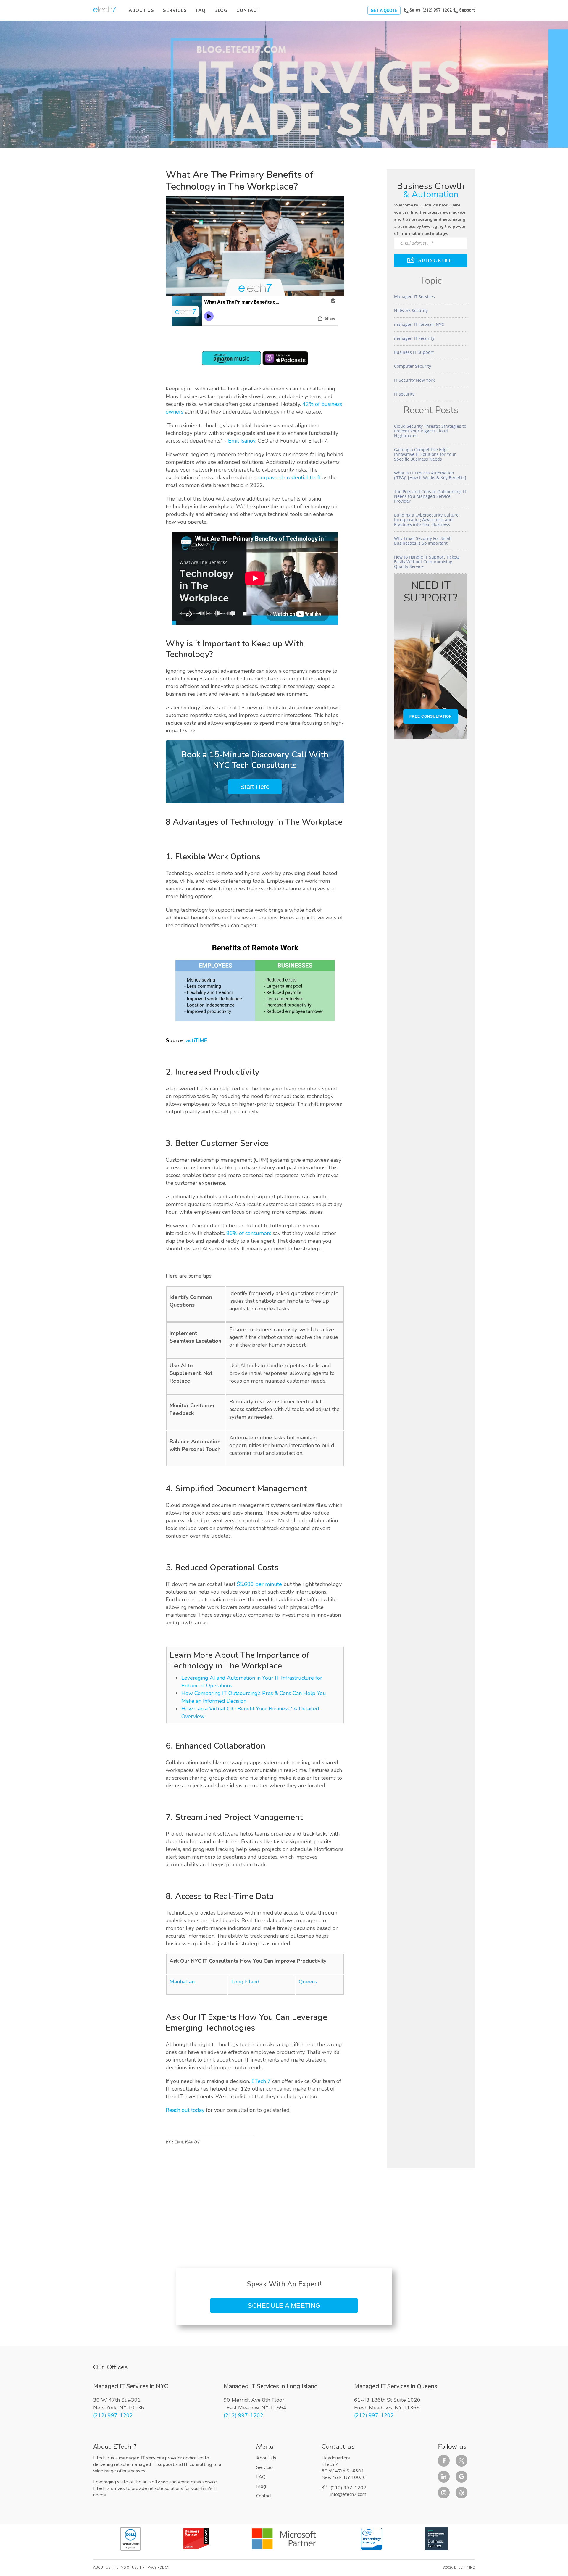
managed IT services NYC (419, 324)
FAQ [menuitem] (201, 10)
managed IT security (414, 338)
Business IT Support (414, 352)
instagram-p (444, 2493)
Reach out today (185, 2110)
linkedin (444, 2477)
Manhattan (182, 1982)
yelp (461, 2493)
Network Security (411, 310)
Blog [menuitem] (221, 10)
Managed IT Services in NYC (131, 2386)
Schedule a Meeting (284, 2305)
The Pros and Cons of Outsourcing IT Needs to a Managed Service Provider (430, 496)
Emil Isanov (242, 441)
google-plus (461, 2477)
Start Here (255, 787)
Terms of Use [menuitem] (126, 2568)
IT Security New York (414, 380)
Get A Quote (384, 11)
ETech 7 (261, 2081)
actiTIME (197, 1040)
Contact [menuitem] (248, 10)
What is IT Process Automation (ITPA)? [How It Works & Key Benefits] (430, 475)
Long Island (245, 1982)
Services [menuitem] (175, 10)
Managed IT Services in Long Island (271, 2386)
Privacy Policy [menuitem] (156, 2568)
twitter (461, 2461)
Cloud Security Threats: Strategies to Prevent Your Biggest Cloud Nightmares (430, 431)
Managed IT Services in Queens (396, 2386)
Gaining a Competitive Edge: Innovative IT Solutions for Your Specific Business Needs (425, 454)
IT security (404, 394)
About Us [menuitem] (141, 10)
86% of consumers (249, 1233)
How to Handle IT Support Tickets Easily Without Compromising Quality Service (427, 562)
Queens (308, 1982)
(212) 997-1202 (113, 2415)
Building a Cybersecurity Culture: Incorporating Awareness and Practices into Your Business (427, 520)
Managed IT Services (414, 297)
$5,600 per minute (259, 1584)
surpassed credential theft (290, 477)
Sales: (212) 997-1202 (431, 10)
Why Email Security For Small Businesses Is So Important (423, 541)
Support (467, 10)
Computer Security (413, 366)
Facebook (444, 2461)
